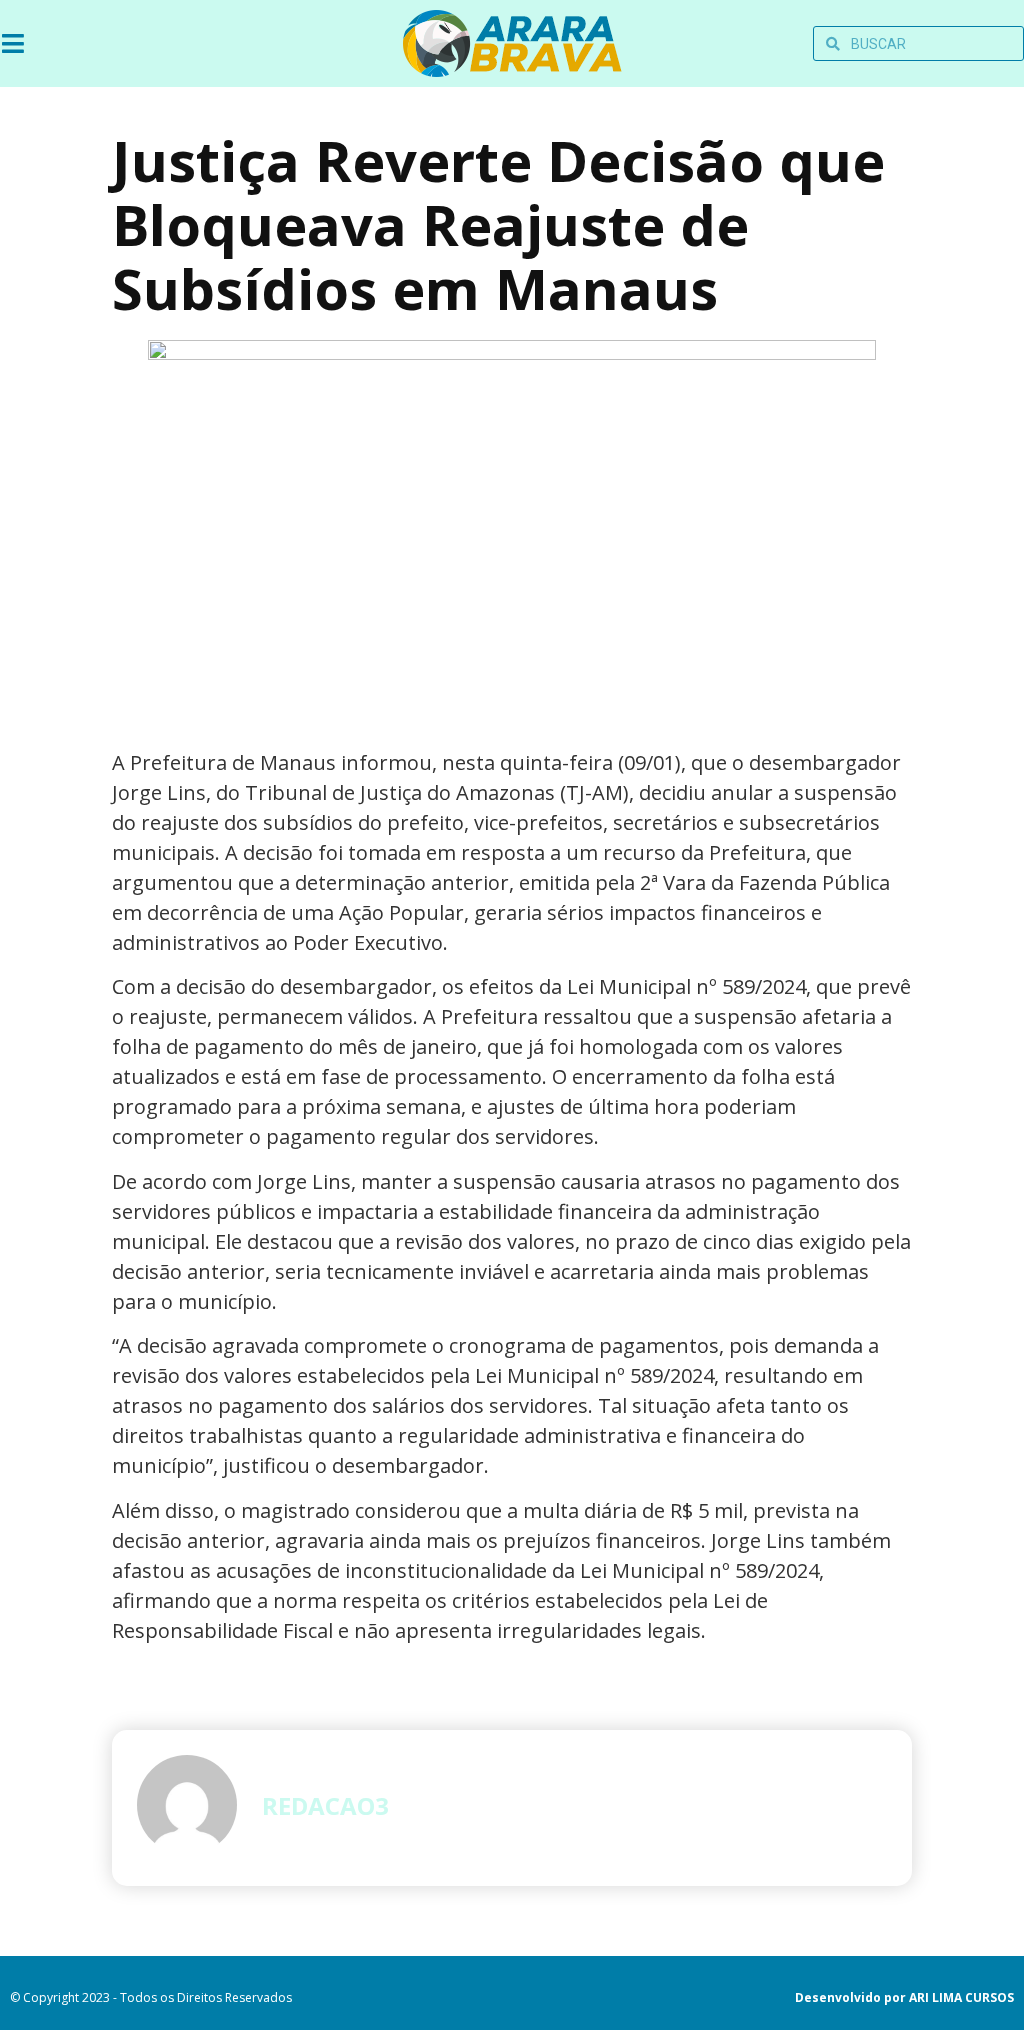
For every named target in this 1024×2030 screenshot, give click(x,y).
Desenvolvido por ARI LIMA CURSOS (904, 1997)
